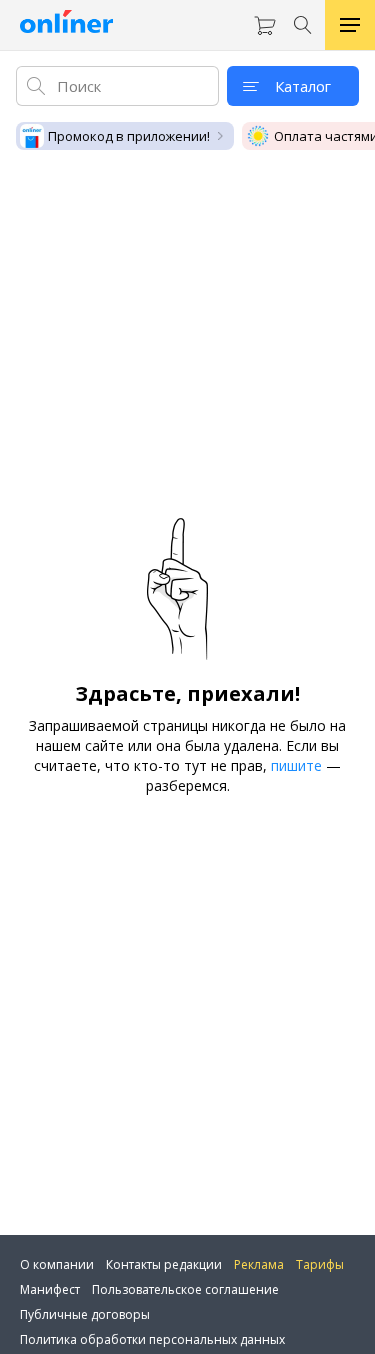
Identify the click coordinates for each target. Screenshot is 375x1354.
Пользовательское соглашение (185, 1289)
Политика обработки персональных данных (152, 1339)
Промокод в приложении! (129, 136)
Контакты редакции (164, 1264)
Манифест (50, 1289)
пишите (296, 765)
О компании (57, 1264)
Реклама (259, 1264)
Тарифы (320, 1264)
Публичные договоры (85, 1314)
